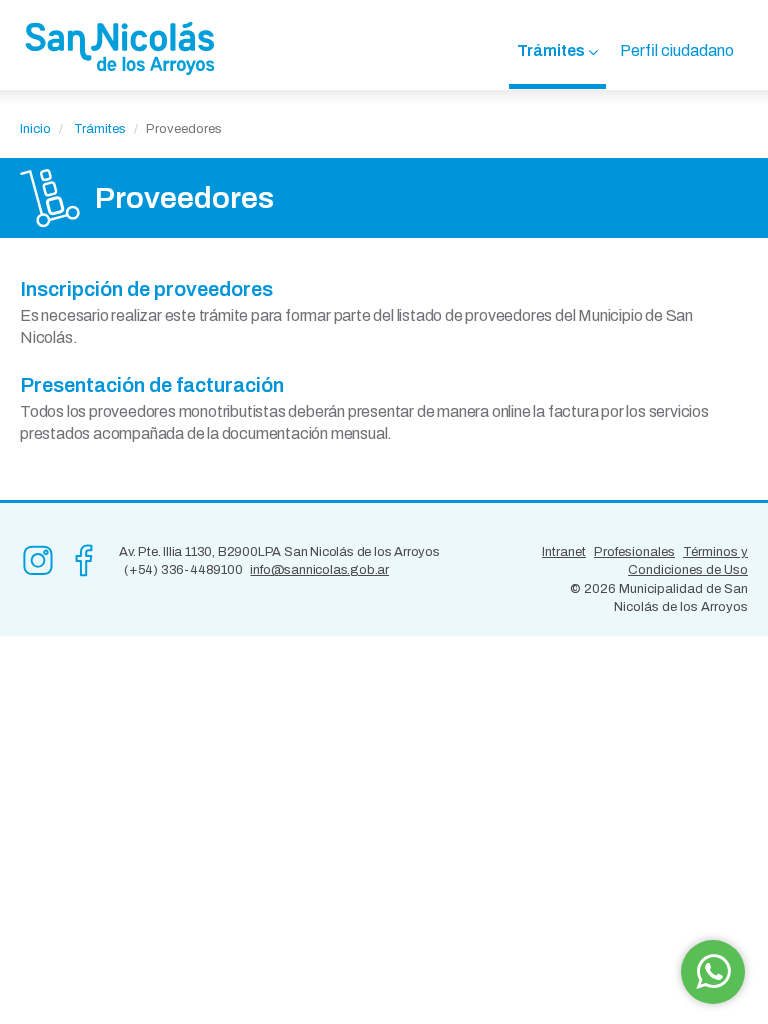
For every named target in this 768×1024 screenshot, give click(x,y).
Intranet (564, 552)
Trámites (551, 50)
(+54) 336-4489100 (183, 570)
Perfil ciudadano (677, 50)
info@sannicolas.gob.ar (319, 570)
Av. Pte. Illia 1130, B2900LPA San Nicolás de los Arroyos (279, 552)
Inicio (35, 129)
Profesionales (634, 552)
